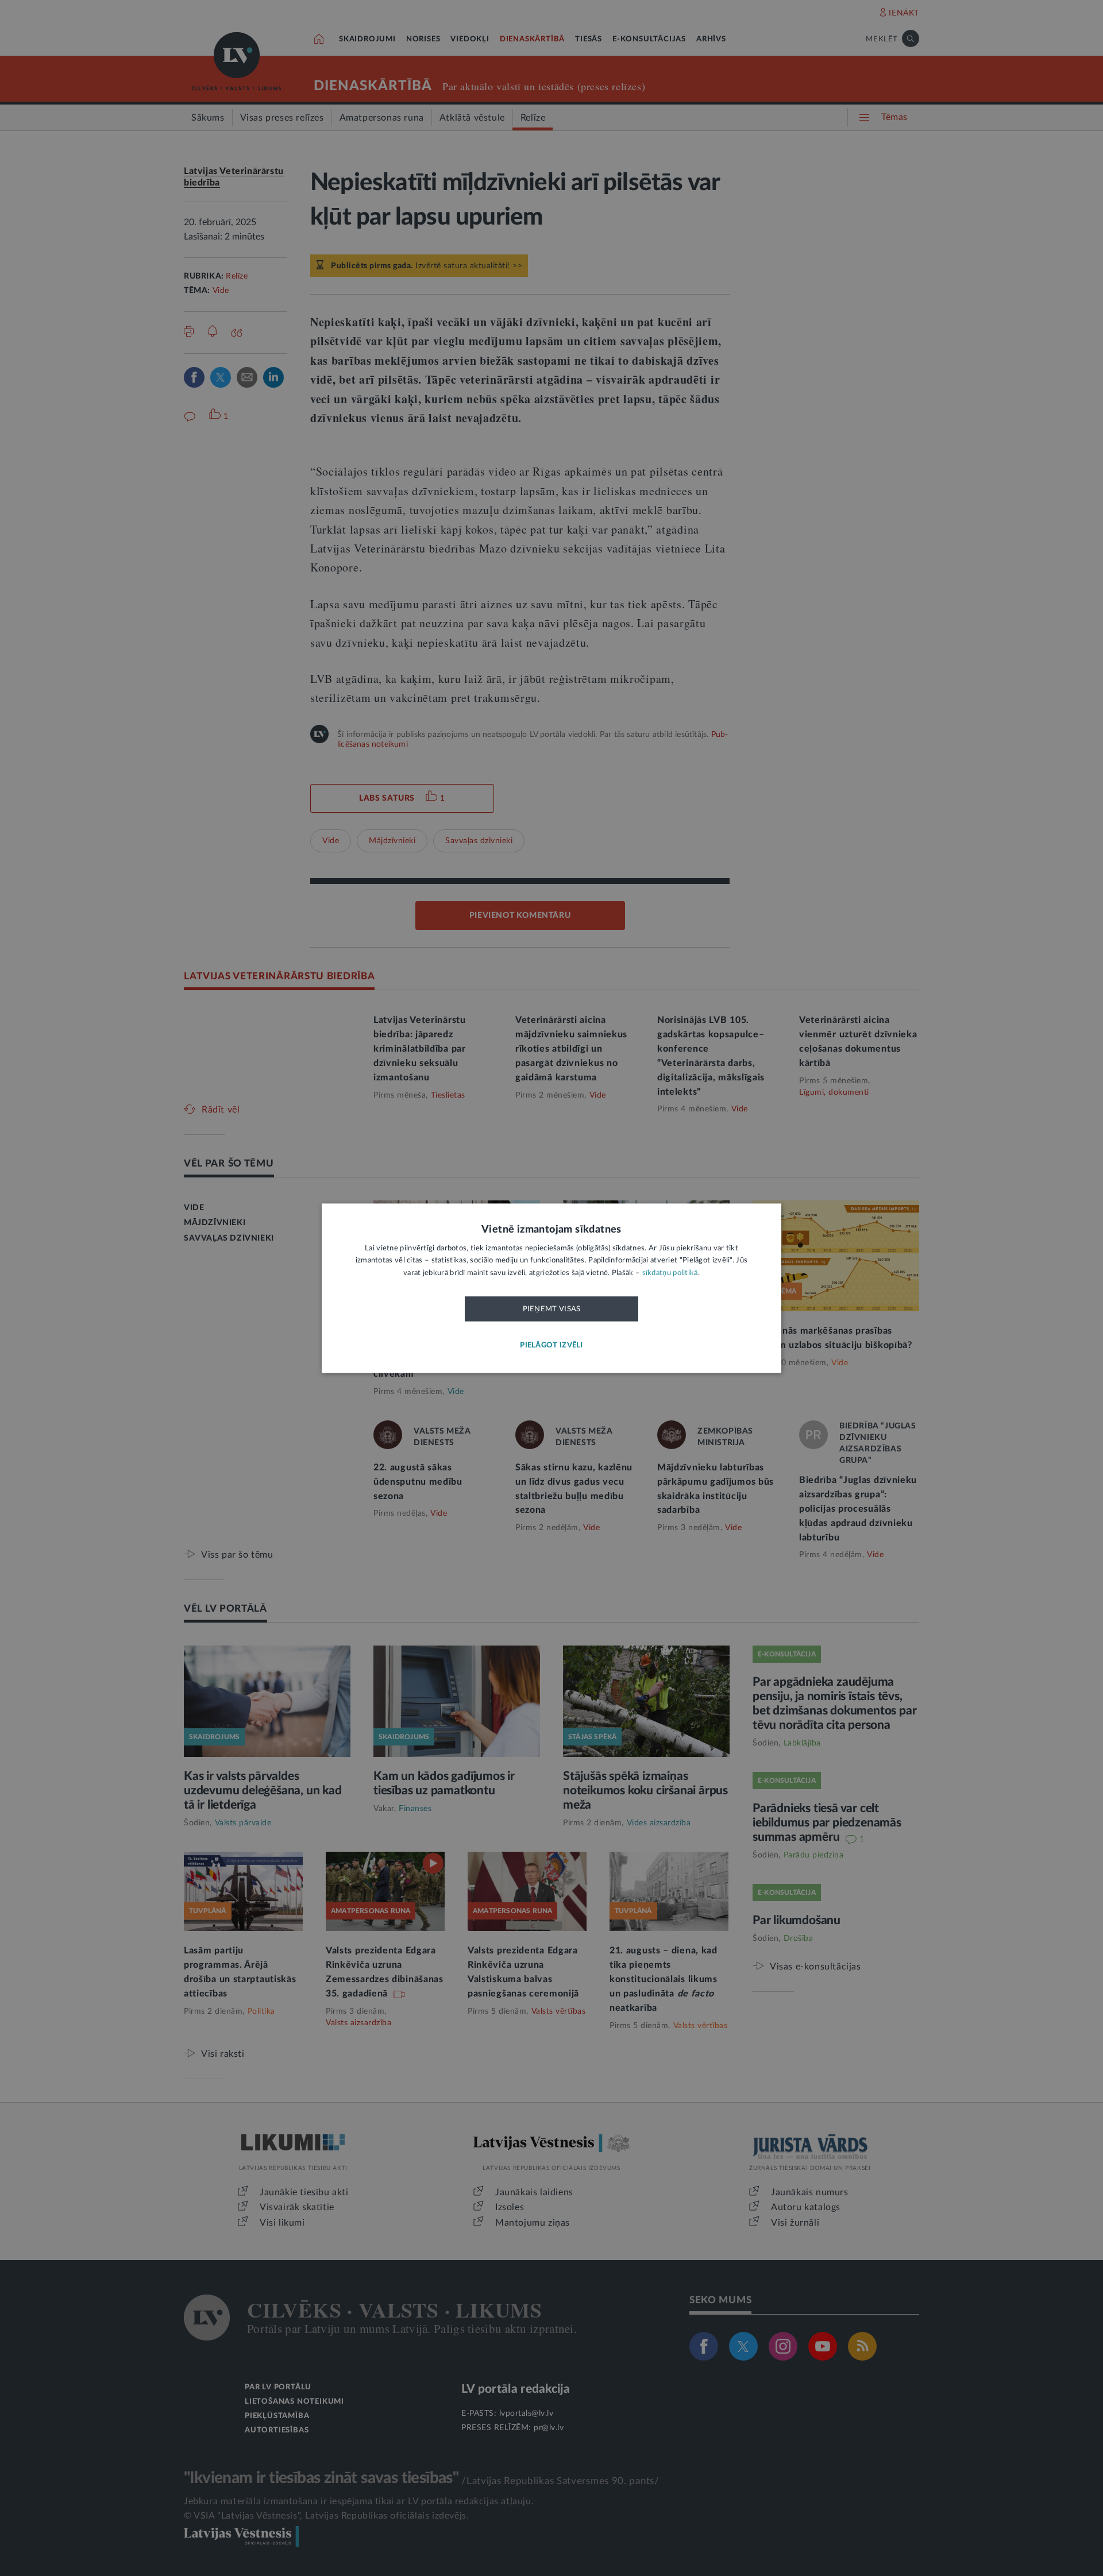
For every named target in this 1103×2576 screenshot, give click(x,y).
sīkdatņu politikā (670, 1273)
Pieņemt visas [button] (552, 1310)
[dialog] (551, 1288)
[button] (551, 1345)
